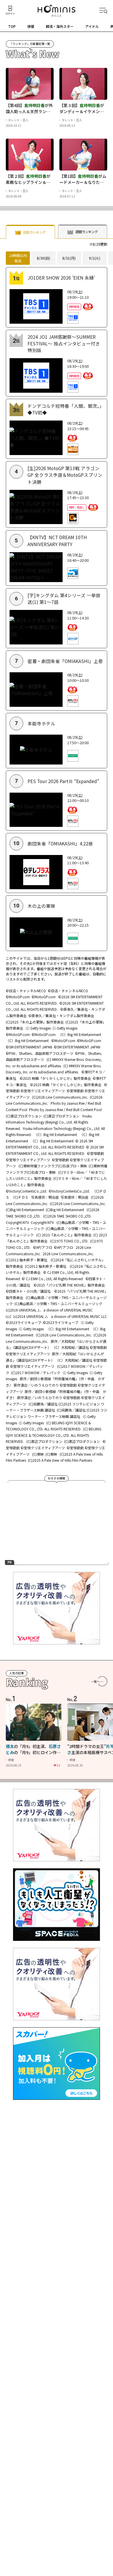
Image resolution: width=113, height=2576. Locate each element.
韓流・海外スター (60, 26)
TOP (12, 26)
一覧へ (95, 1681)
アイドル (92, 26)
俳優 (31, 26)
